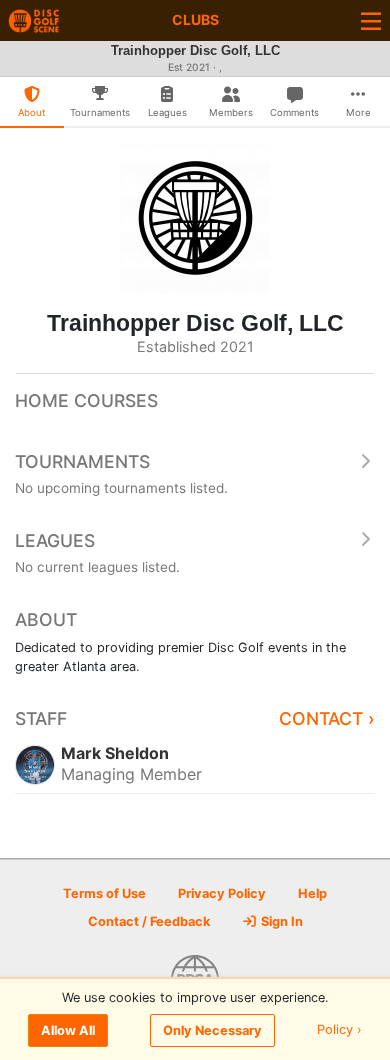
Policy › (339, 1030)
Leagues (55, 540)
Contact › (327, 718)
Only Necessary (212, 1030)
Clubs (195, 19)
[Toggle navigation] (371, 20)
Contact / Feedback (149, 921)
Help (312, 893)
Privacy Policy (222, 893)
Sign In (280, 921)
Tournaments (82, 461)
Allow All (68, 1030)
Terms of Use (104, 893)
